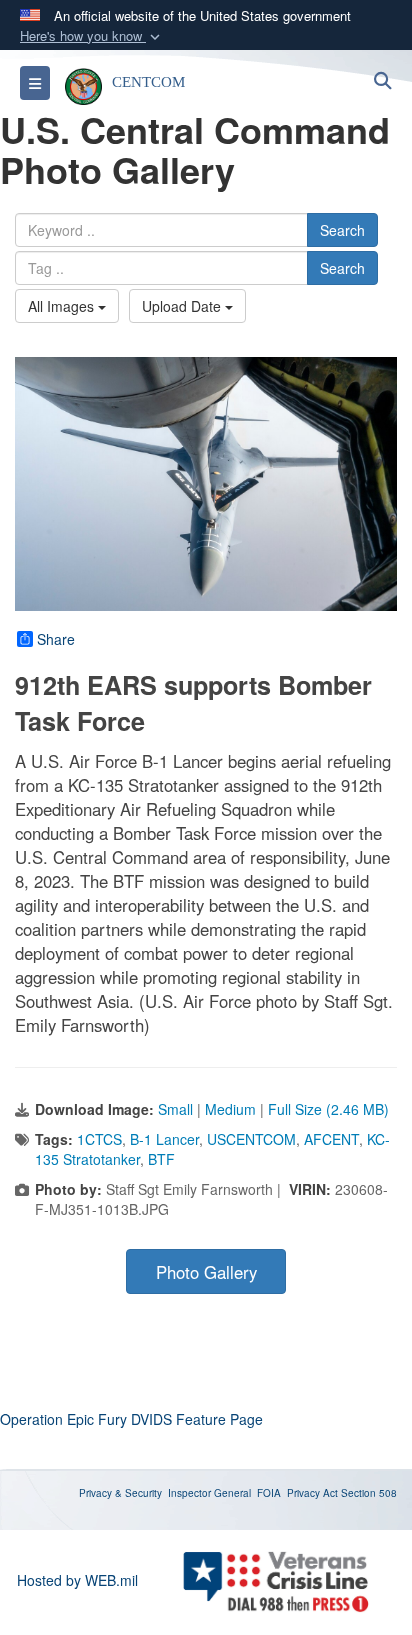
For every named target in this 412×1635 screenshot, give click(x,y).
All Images (63, 306)
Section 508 (369, 1493)
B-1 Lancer (164, 1139)
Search (342, 230)
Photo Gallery (206, 1272)
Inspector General (209, 1493)
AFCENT (331, 1139)
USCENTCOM (251, 1139)
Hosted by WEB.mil (77, 1580)
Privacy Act (312, 1493)
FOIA (269, 1493)
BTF (161, 1159)
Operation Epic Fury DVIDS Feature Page (131, 1419)
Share (56, 639)
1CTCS (99, 1139)
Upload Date (183, 306)
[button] (92, 36)
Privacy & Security (120, 1493)
